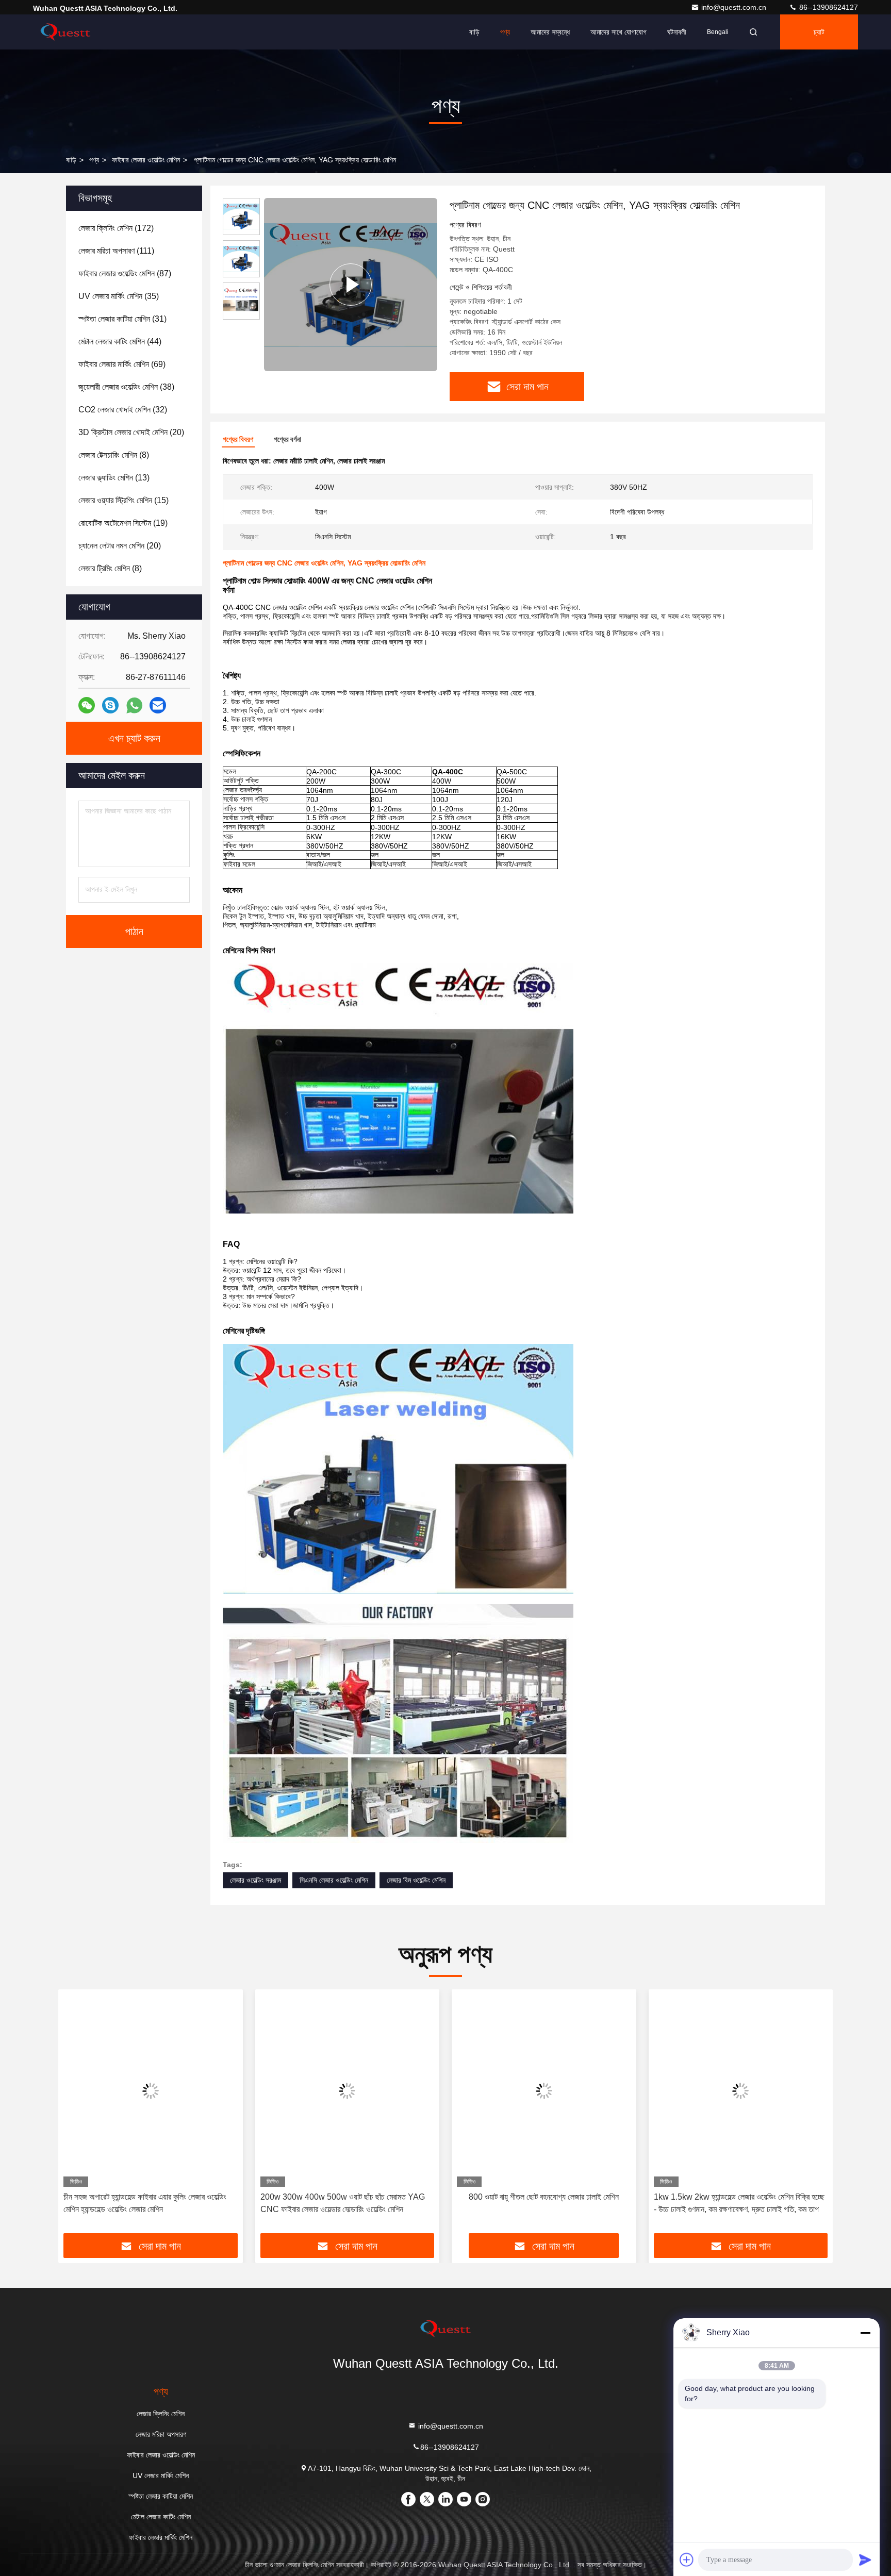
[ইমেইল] (158, 705)
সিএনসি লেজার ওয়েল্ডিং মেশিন (334, 1880)
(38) (126, 387)
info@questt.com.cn (735, 7)
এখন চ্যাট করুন (134, 738)
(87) (125, 273)
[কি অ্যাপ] (134, 705)
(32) (123, 410)
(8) (114, 455)
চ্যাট (819, 32)
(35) (119, 296)
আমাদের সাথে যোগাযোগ (618, 32)
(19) (123, 523)
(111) (116, 251)
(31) (122, 319)
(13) (114, 478)
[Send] (865, 2560)
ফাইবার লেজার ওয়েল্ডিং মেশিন (146, 160)
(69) (122, 364)
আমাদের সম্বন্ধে (550, 32)
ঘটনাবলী (677, 32)
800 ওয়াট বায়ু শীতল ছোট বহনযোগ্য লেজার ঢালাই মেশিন (544, 2197)
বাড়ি (474, 32)
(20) (131, 432)
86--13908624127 (828, 7)
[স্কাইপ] (110, 705)
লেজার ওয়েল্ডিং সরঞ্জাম (255, 1880)
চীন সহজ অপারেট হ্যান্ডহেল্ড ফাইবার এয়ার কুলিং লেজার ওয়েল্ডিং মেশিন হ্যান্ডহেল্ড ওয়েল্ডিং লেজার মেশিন (145, 2203)
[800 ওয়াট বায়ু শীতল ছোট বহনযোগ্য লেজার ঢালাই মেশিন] (544, 2091)
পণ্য (505, 32)
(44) (120, 342)
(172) (116, 228)
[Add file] (687, 2560)
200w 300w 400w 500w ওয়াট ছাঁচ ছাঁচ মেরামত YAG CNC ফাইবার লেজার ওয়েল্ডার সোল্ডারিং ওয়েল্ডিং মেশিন (343, 2203)
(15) (123, 500)
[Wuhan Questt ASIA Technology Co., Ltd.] (65, 32)
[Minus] (865, 2333)
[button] (77, 2115)
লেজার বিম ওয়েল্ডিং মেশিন (416, 1880)
